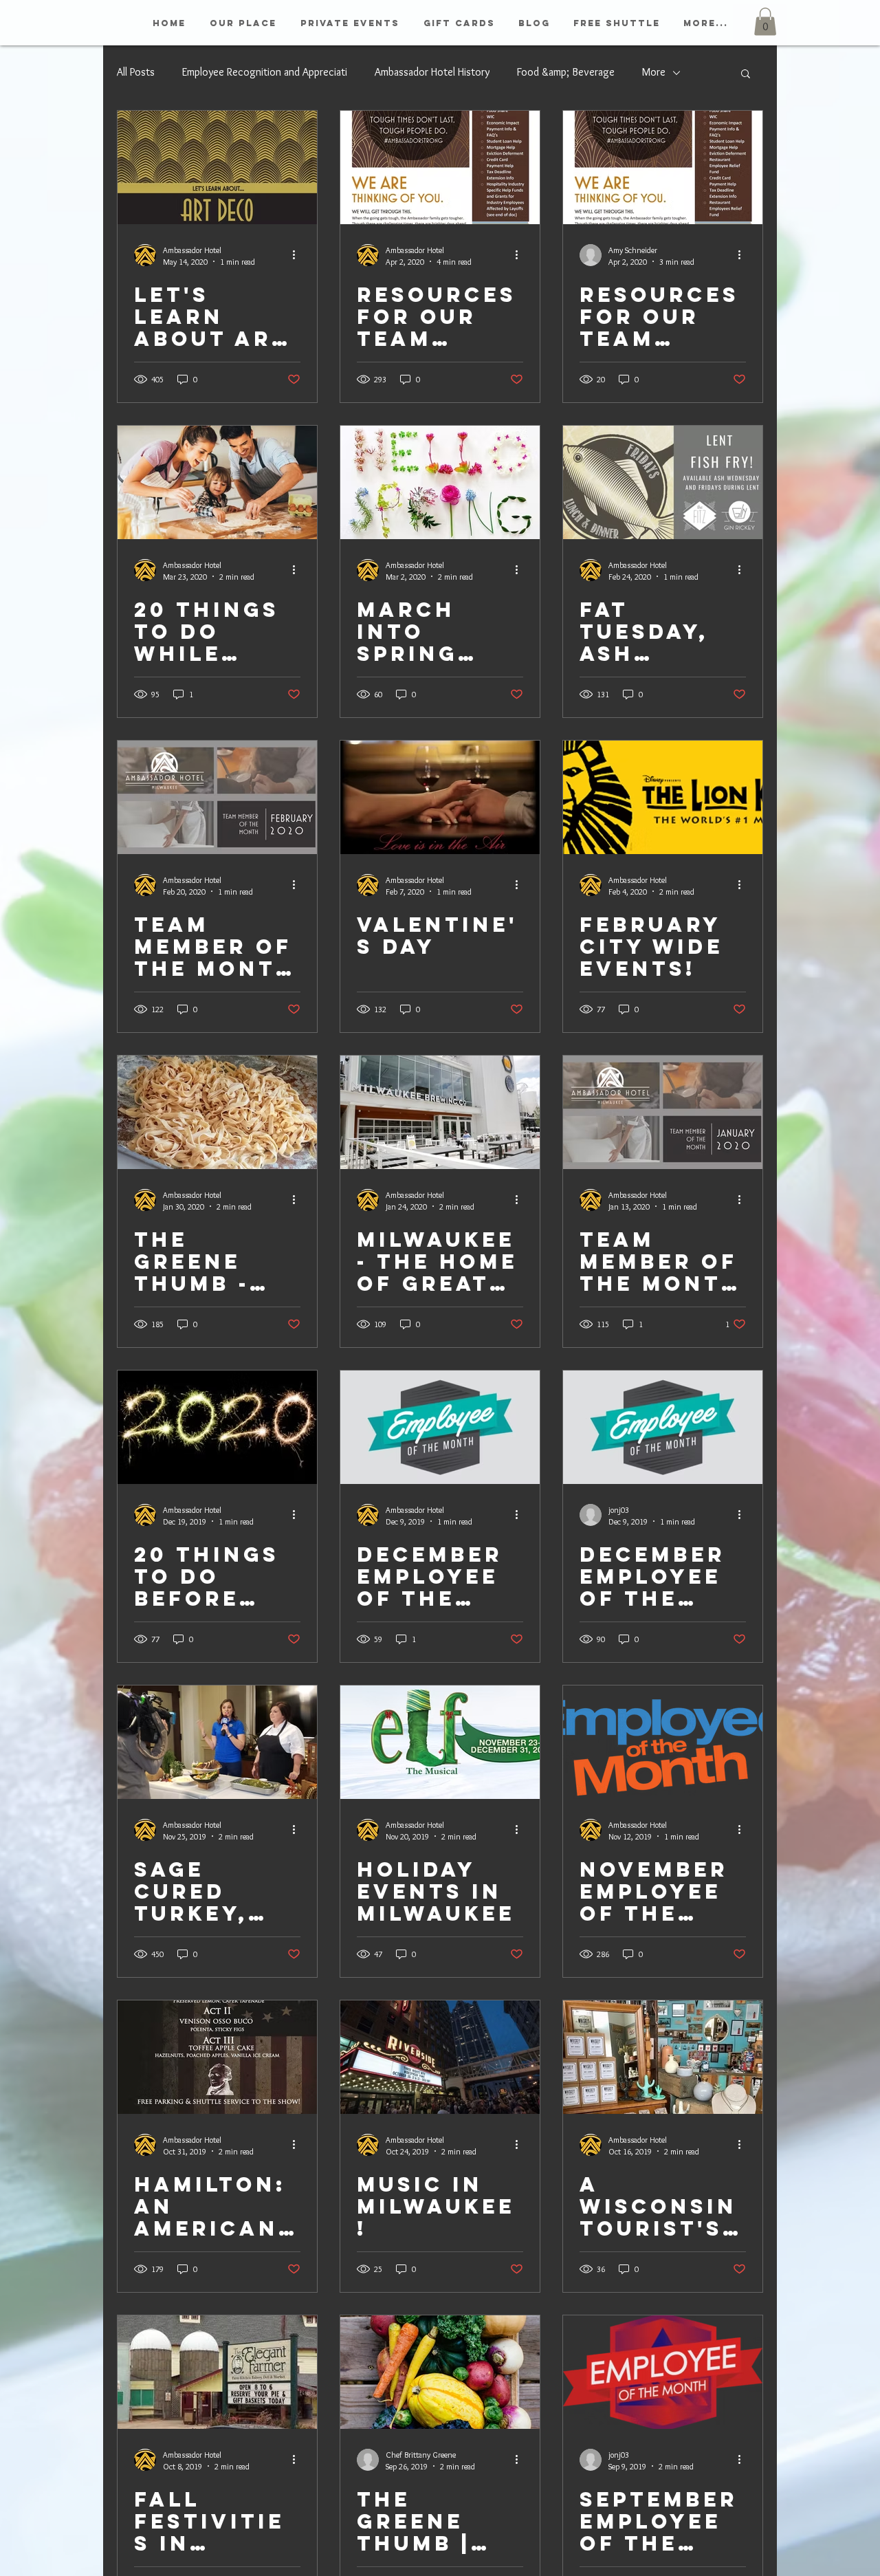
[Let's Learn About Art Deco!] (217, 167)
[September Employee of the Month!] (663, 2372)
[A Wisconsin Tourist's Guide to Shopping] (663, 2057)
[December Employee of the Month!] (440, 1427)
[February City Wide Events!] (663, 797)
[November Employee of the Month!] (663, 1742)
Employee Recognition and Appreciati (265, 72)
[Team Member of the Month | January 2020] (663, 1112)
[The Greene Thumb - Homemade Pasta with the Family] (217, 1112)
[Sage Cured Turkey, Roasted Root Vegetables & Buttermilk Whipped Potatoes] (217, 1742)
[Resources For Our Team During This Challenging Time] (663, 167)
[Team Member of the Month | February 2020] (217, 797)
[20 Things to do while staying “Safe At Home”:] (217, 482)
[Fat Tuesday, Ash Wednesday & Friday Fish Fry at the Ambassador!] (663, 482)
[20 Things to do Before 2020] (217, 1427)
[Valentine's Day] (440, 797)
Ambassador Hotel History (432, 72)
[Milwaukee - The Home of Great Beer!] (440, 1112)
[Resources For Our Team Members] (440, 167)
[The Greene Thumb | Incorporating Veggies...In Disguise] (440, 2372)
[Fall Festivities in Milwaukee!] (217, 2372)
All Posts (136, 72)
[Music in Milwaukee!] (440, 2057)
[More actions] (298, 255)
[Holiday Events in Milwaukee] (440, 1742)
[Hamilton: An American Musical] (217, 2057)
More (654, 72)
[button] (765, 22)
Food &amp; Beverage (566, 72)
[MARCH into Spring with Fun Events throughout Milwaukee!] (440, 482)
